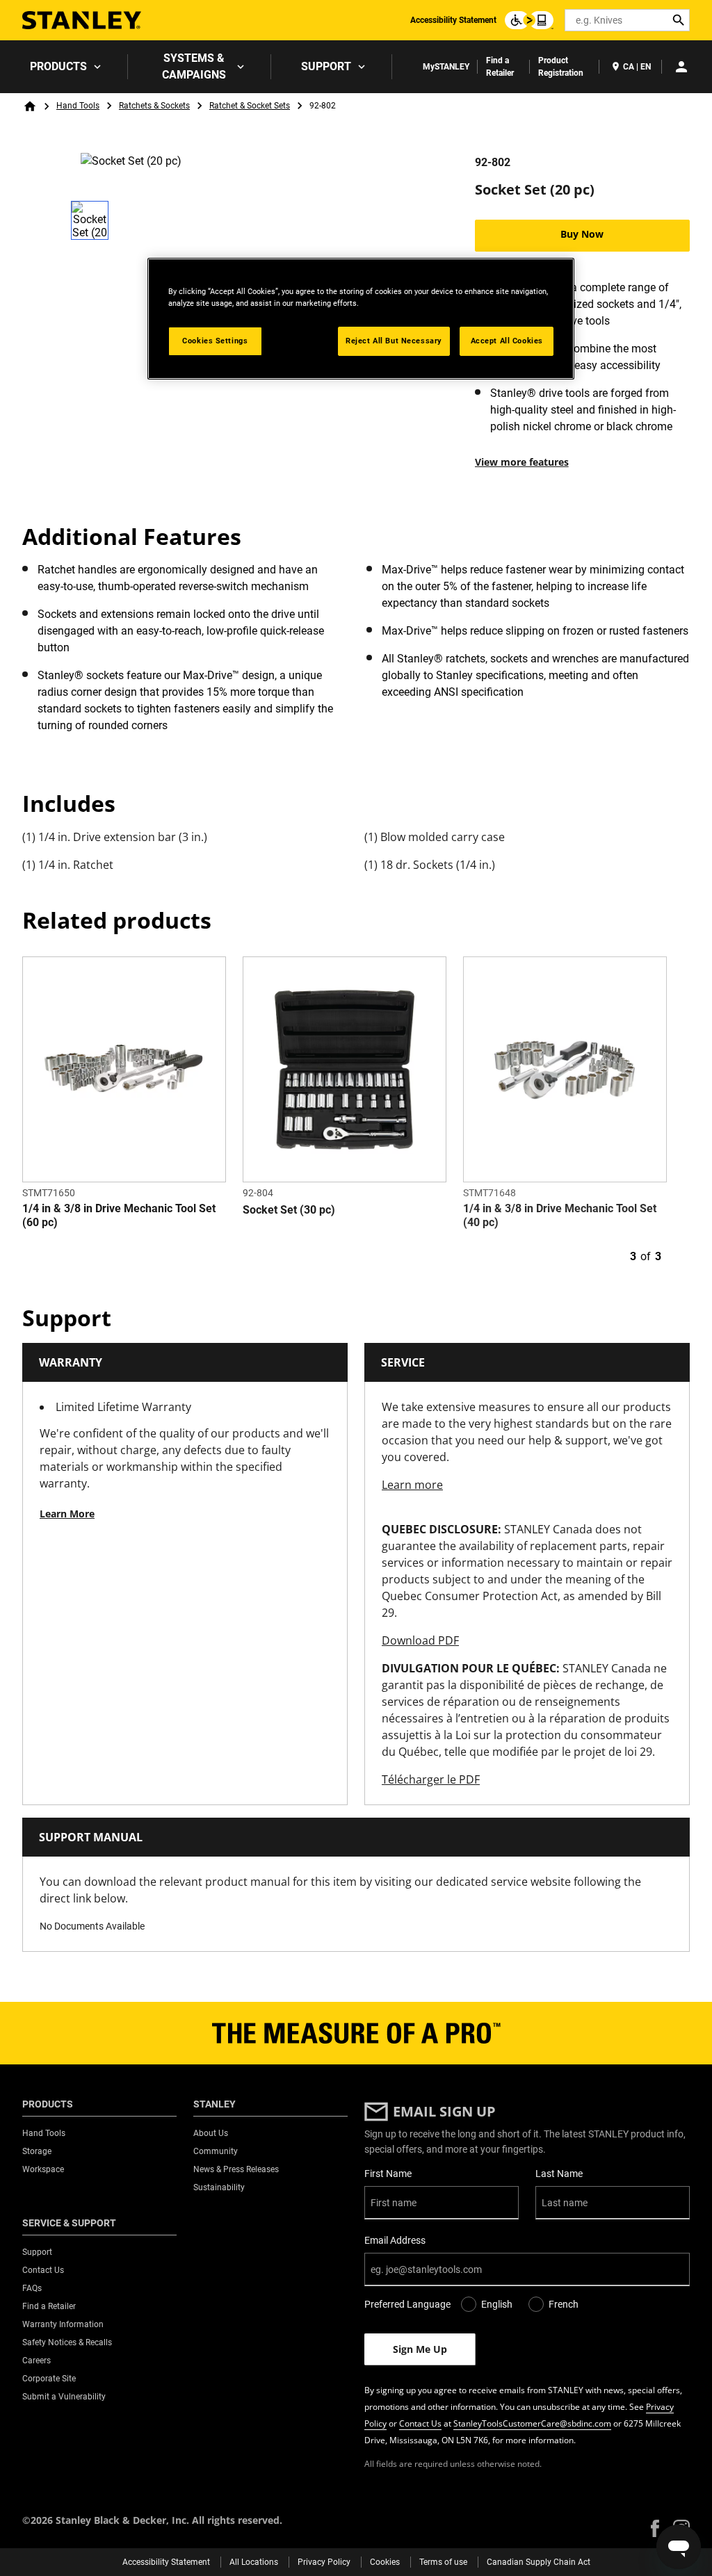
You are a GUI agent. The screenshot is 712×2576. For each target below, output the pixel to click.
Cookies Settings (215, 341)
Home (30, 106)
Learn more (412, 1485)
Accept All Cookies (507, 341)
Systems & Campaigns (194, 66)
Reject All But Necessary (394, 341)
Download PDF (420, 1640)
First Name (388, 2174)
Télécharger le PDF (431, 1779)
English (497, 2304)
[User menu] (681, 67)
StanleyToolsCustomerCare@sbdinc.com (532, 2423)
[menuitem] (64, 67)
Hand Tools (78, 106)
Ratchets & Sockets (154, 106)
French (564, 2304)
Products (58, 66)
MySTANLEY (446, 67)
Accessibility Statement (453, 20)
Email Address (395, 2240)
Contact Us (420, 2423)
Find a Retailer (500, 67)
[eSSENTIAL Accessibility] (529, 20)
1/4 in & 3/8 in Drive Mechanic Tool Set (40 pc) (560, 1215)
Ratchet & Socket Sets (250, 106)
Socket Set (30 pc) (289, 1210)
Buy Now (582, 234)
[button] (655, 2528)
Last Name (559, 2174)
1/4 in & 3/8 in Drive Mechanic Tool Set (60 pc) (119, 1215)
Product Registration (561, 67)
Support (326, 66)
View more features (522, 462)
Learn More (67, 1514)
